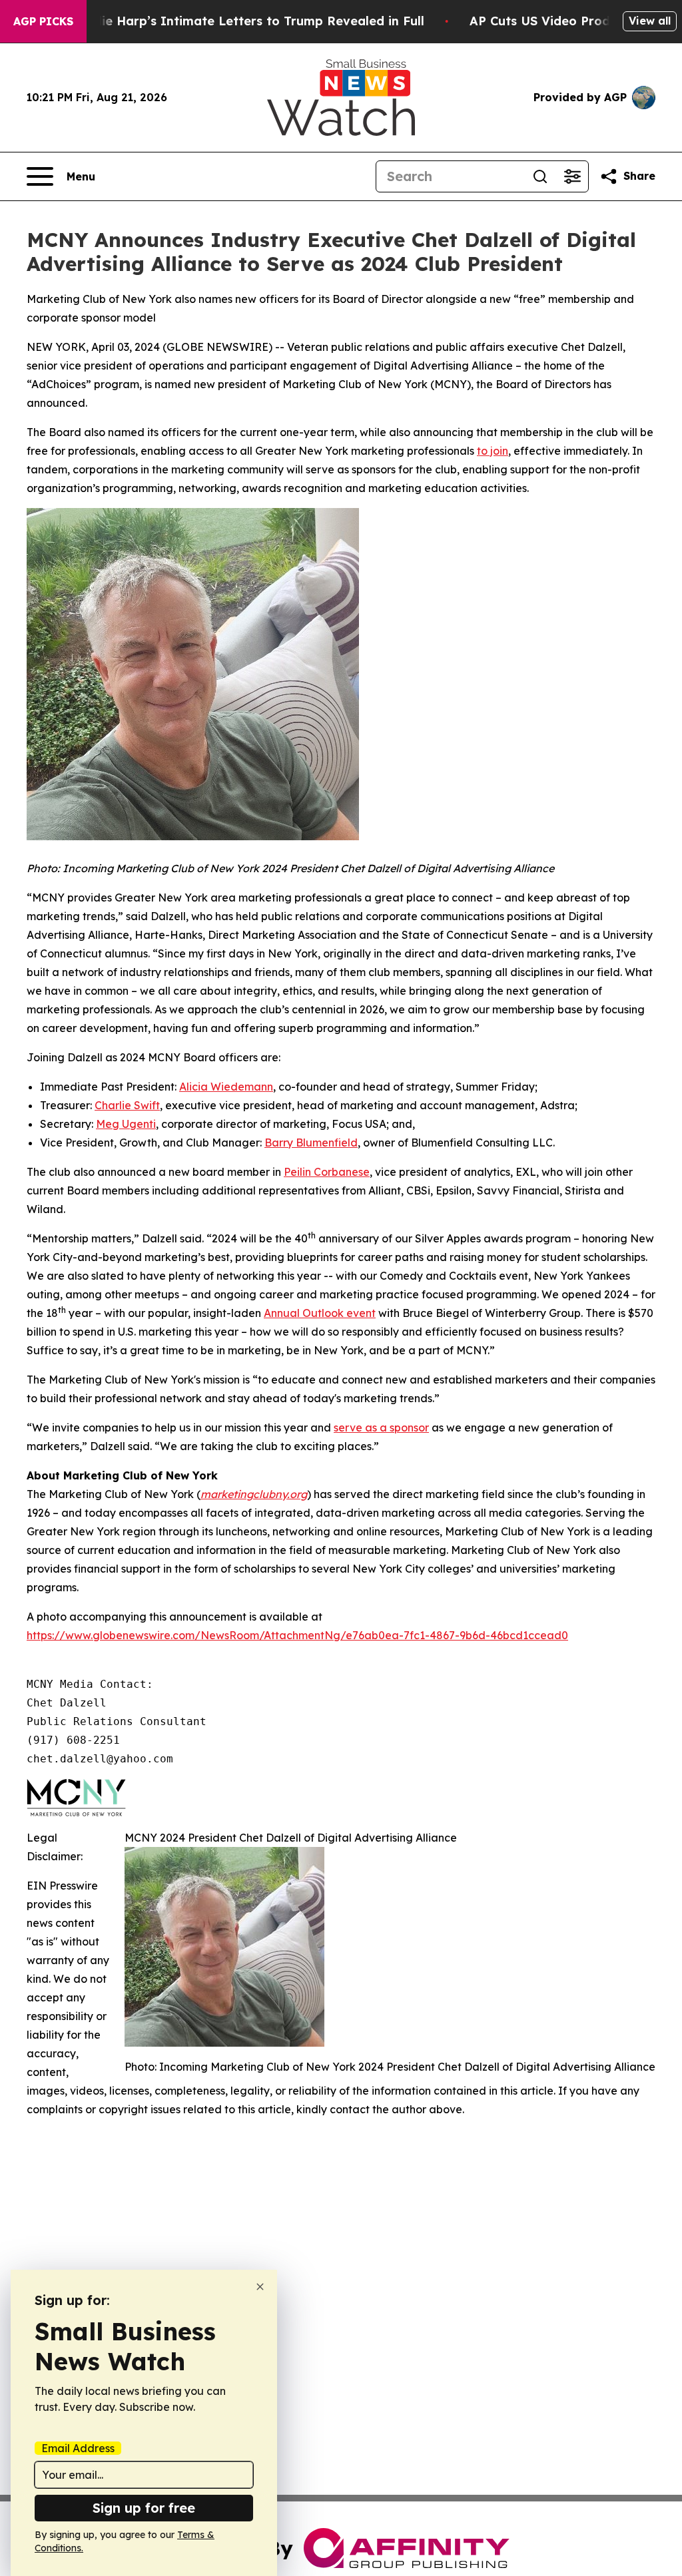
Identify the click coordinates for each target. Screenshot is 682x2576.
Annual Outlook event (320, 1313)
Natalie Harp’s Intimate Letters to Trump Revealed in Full (246, 21)
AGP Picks (43, 21)
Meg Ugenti (126, 1124)
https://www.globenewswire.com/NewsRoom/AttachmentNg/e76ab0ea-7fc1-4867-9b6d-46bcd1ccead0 (297, 1635)
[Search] (540, 176)
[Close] (260, 2287)
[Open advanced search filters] (572, 176)
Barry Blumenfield (311, 1143)
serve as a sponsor (381, 1427)
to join (493, 451)
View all (650, 21)
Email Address (78, 2448)
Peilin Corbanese (327, 1172)
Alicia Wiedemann (226, 1087)
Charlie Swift (127, 1105)
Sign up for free (144, 2508)
